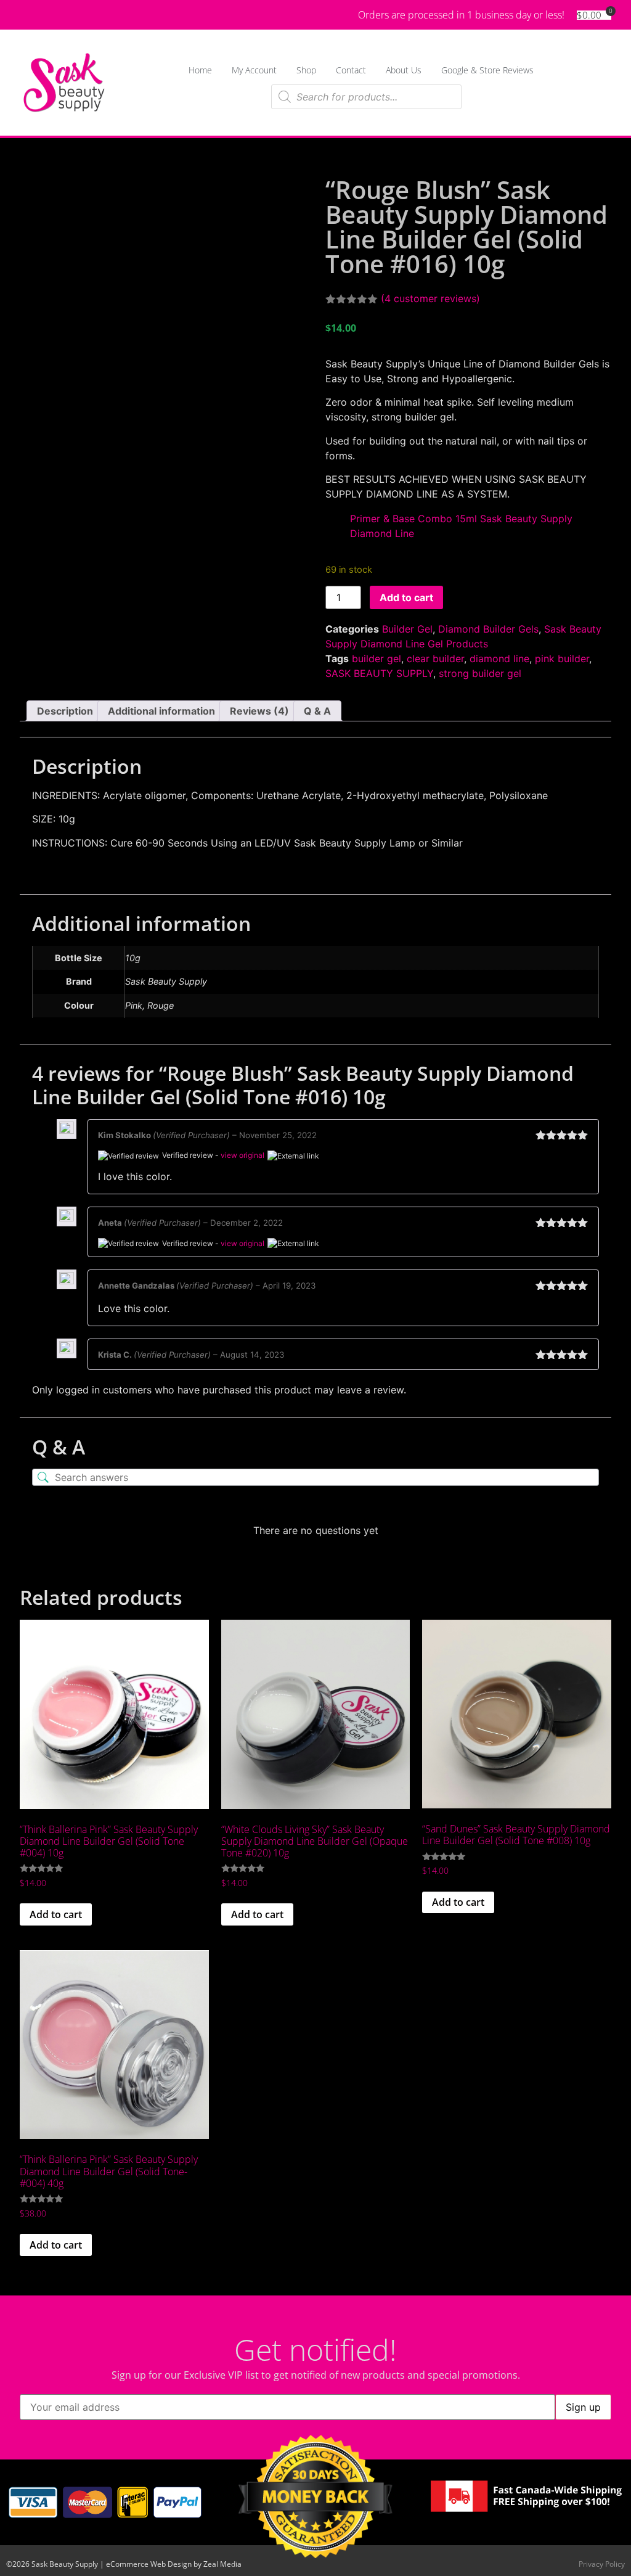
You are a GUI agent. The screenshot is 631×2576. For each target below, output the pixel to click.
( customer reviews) (430, 298)
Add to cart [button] (56, 1914)
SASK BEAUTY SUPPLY (379, 673)
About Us (404, 70)
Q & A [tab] (317, 711)
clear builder (435, 658)
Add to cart (406, 597)
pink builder (562, 658)
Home (200, 70)
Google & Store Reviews (487, 70)
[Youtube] (52, 15)
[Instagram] (74, 15)
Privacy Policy (602, 2564)
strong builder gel (480, 673)
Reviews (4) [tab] (259, 711)
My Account (254, 70)
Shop (306, 70)
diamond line (499, 658)
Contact (351, 70)
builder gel (377, 658)
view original (242, 1155)
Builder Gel (407, 629)
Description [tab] (65, 711)
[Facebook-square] (30, 15)
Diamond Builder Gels (488, 629)
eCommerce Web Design (149, 2564)
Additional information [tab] (161, 711)
